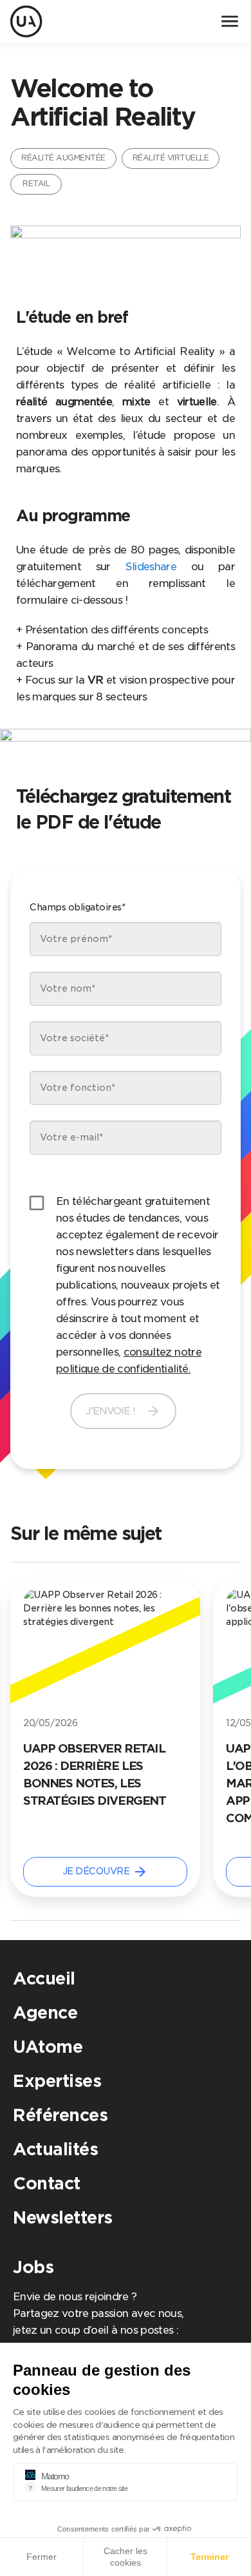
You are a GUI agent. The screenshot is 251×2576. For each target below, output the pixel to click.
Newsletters (63, 2217)
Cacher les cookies (126, 2557)
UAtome (48, 2047)
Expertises (57, 2081)
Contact (47, 2183)
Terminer (209, 2557)
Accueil (44, 1978)
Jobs (33, 2267)
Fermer (42, 2557)
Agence (45, 2013)
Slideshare (151, 567)
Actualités (55, 2149)
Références (60, 2115)
